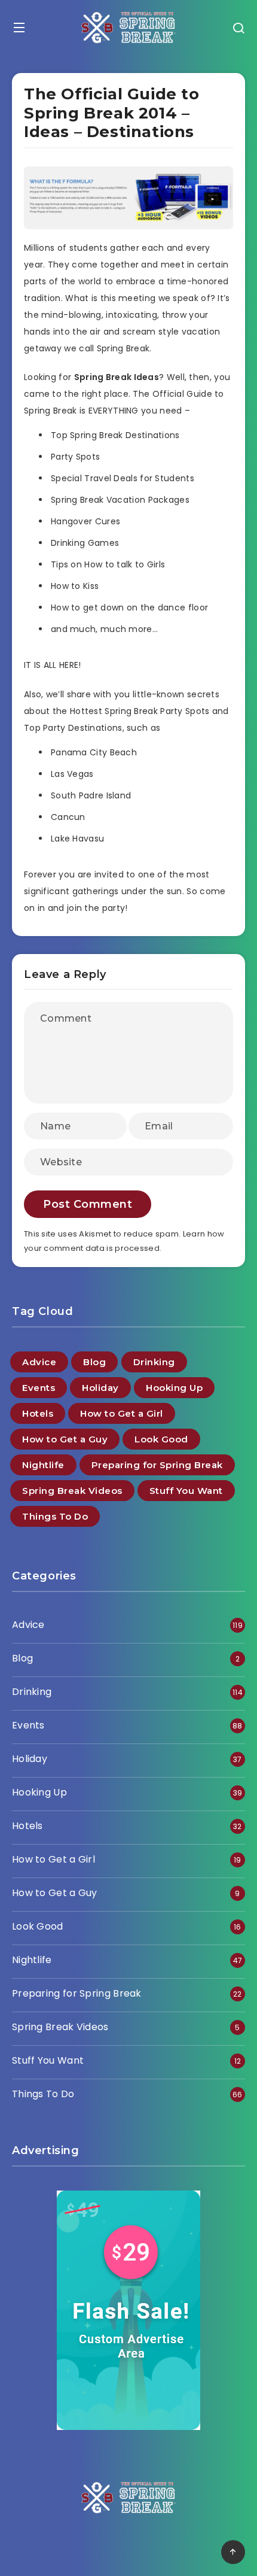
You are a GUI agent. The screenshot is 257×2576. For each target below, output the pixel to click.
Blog (94, 1362)
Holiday (100, 1388)
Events (39, 1388)
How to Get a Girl (122, 1413)
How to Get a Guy (65, 1439)
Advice (39, 1362)
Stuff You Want (186, 1491)
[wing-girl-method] (128, 226)
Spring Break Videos (72, 1491)
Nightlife (43, 1465)
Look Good (161, 1439)
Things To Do (55, 1516)
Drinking (154, 1362)
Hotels (38, 1413)
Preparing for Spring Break (157, 1465)
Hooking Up (174, 1388)
